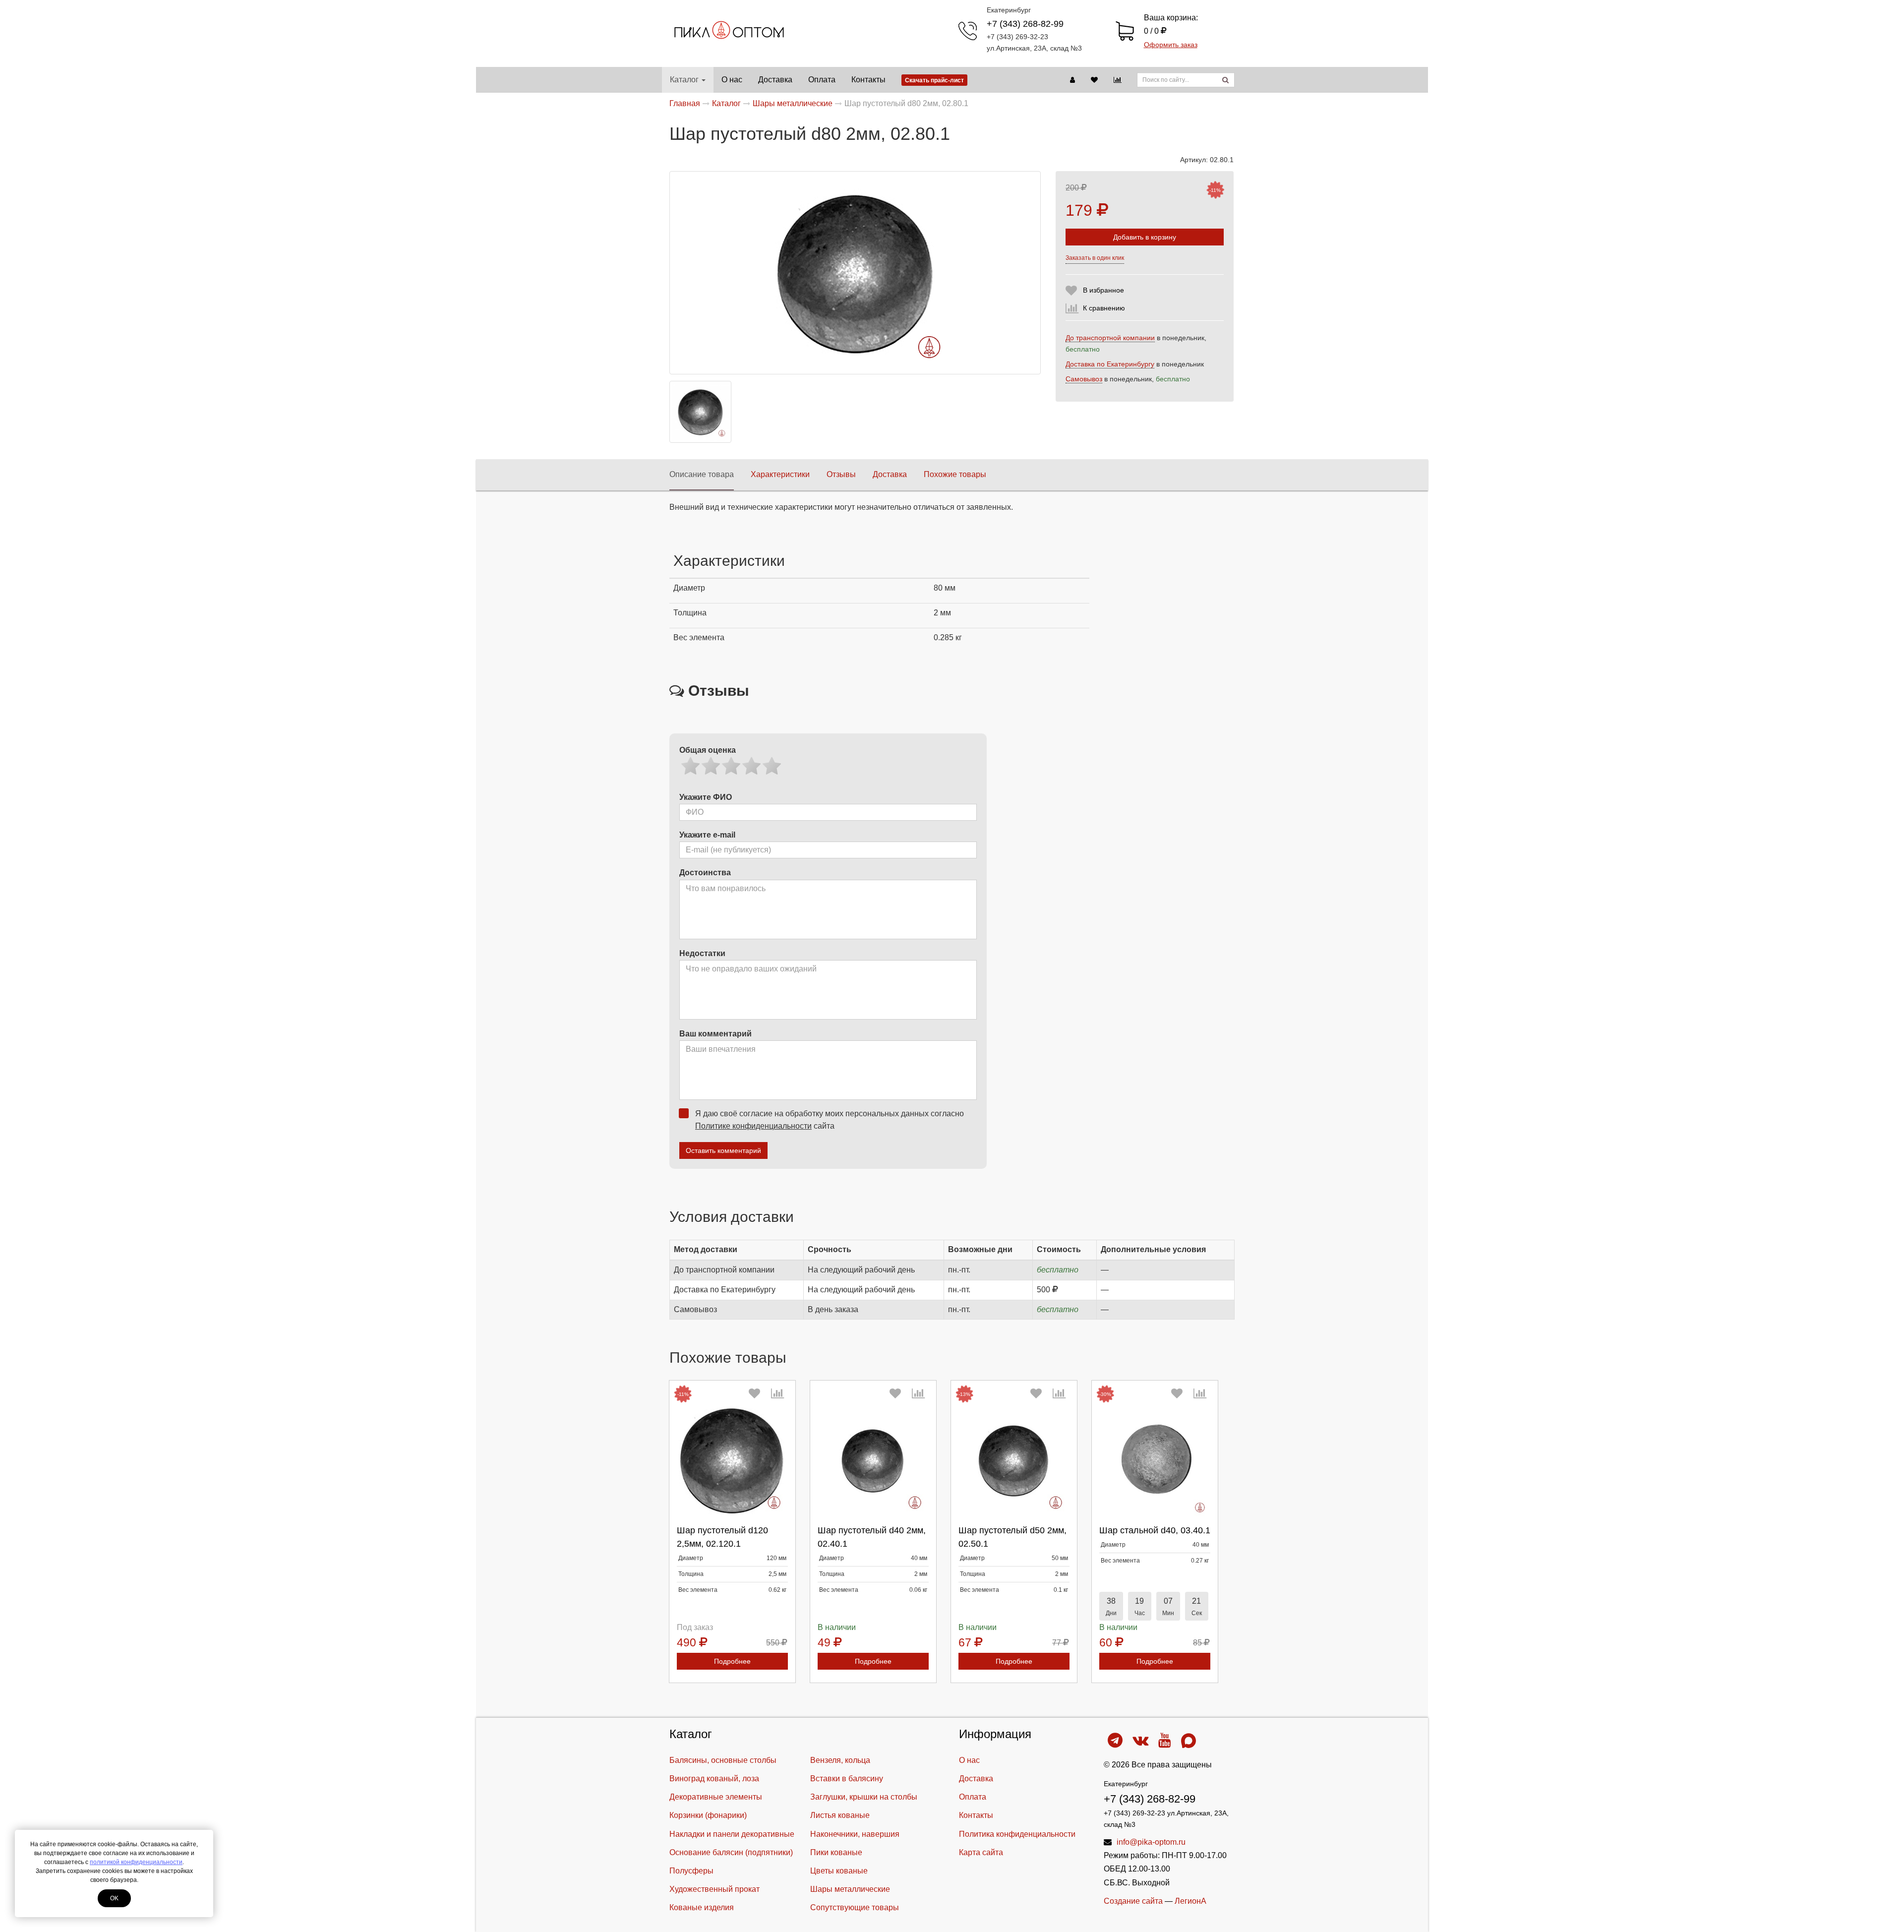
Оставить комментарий (723, 1150)
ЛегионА (1190, 1901)
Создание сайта (1133, 1901)
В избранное (1103, 290)
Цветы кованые (839, 1871)
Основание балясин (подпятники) (731, 1852)
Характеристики (780, 474)
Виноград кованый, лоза (714, 1779)
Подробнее (732, 1661)
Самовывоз (1084, 379)
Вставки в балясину (847, 1779)
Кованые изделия (702, 1907)
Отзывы (841, 474)
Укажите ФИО (706, 797)
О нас (732, 80)
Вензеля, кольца (840, 1760)
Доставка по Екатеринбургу (1110, 364)
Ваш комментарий (715, 1034)
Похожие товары (955, 474)
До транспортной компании (1110, 338)
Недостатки (702, 953)
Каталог (684, 80)
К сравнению (1104, 308)
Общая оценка (708, 750)
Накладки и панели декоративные (732, 1834)
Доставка (775, 80)
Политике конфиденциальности (753, 1126)
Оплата (822, 80)
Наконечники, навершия (855, 1834)
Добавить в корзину (1145, 237)
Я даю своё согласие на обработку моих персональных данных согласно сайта (830, 1120)
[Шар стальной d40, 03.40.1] (1155, 1461)
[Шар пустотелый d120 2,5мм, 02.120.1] (732, 1461)
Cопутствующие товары (855, 1907)
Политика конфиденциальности (1017, 1834)
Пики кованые (836, 1852)
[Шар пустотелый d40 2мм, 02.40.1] (873, 1461)
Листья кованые (840, 1815)
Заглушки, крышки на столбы (864, 1797)
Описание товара (702, 474)
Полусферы (691, 1871)
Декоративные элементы (716, 1797)
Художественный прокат (714, 1889)
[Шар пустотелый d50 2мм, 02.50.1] (1014, 1461)
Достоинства (705, 873)
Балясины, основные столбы (723, 1760)
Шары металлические (850, 1889)
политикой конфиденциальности (136, 1862)
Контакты (868, 80)
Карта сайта (981, 1852)
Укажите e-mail (707, 835)
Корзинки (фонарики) (708, 1815)
